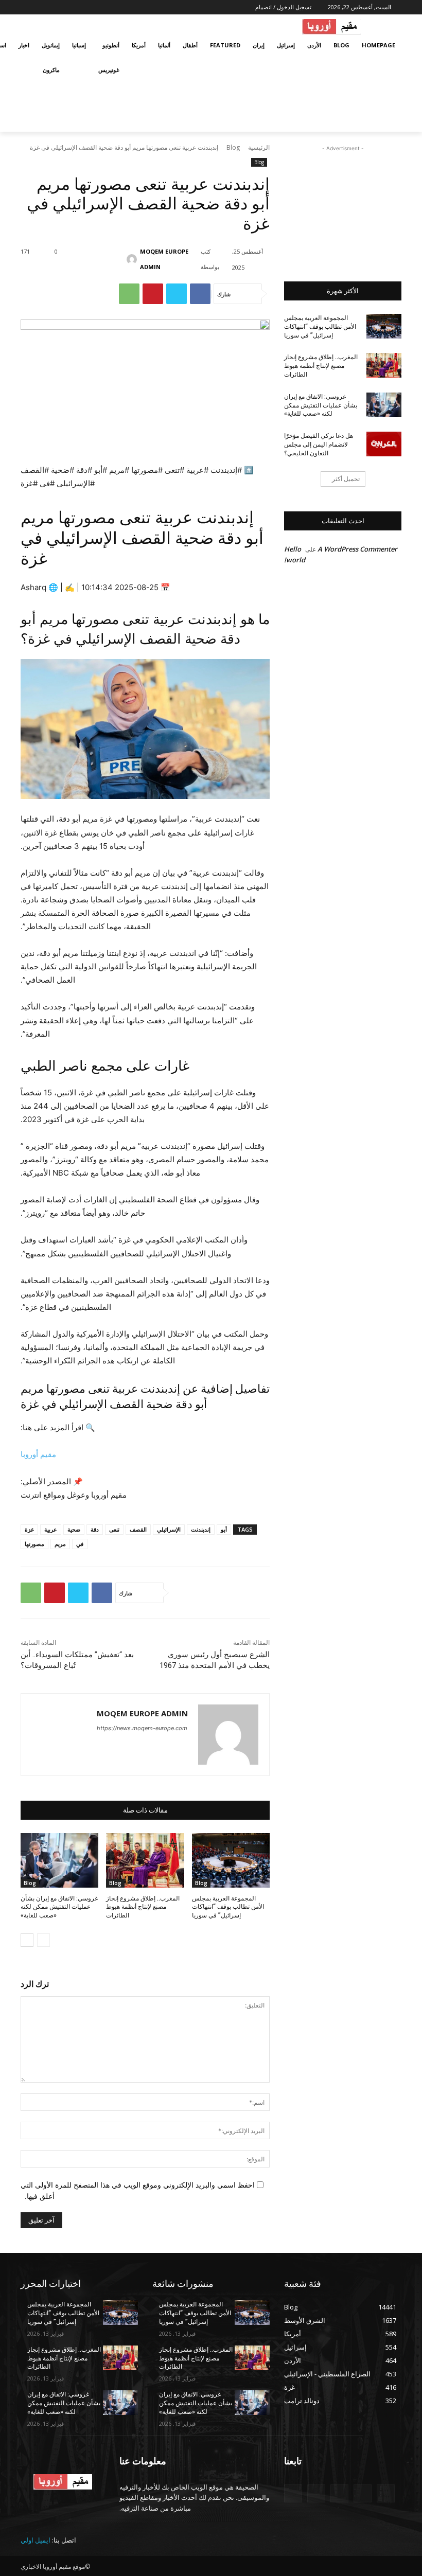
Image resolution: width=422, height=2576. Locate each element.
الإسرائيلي (169, 1529)
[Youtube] (27, 7)
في (80, 1544)
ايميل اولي (36, 2540)
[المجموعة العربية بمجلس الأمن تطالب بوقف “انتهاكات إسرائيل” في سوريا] (231, 1860)
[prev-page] (43, 1940)
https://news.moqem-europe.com (142, 1728)
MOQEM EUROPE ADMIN (164, 259)
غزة (29, 1529)
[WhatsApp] (129, 294)
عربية (51, 1529)
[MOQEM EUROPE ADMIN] (135, 259)
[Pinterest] (153, 294)
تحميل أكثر (346, 479)
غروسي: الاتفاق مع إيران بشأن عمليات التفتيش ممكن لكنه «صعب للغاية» (59, 1907)
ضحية (74, 1529)
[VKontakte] (293, 2493)
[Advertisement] (343, 205)
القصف (138, 1529)
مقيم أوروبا (38, 1454)
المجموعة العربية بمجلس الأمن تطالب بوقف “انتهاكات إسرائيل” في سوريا (228, 1907)
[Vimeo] (38, 7)
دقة (95, 1529)
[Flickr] (339, 2493)
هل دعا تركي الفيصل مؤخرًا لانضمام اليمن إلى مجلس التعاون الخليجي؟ (319, 445)
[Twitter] (53, 7)
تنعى (114, 1529)
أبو (224, 1529)
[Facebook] (81, 7)
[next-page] (27, 1940)
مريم (60, 1544)
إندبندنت (201, 1529)
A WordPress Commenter (357, 549)
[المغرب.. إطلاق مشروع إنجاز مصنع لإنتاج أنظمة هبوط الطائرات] (145, 1860)
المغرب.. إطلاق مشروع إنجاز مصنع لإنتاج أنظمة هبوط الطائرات (143, 1907)
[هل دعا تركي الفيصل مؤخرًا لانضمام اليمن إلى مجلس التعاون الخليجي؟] (384, 444)
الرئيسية (259, 147)
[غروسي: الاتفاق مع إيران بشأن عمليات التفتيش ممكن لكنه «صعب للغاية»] (59, 1860)
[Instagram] (67, 7)
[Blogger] (386, 2493)
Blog (233, 147)
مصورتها (34, 1544)
